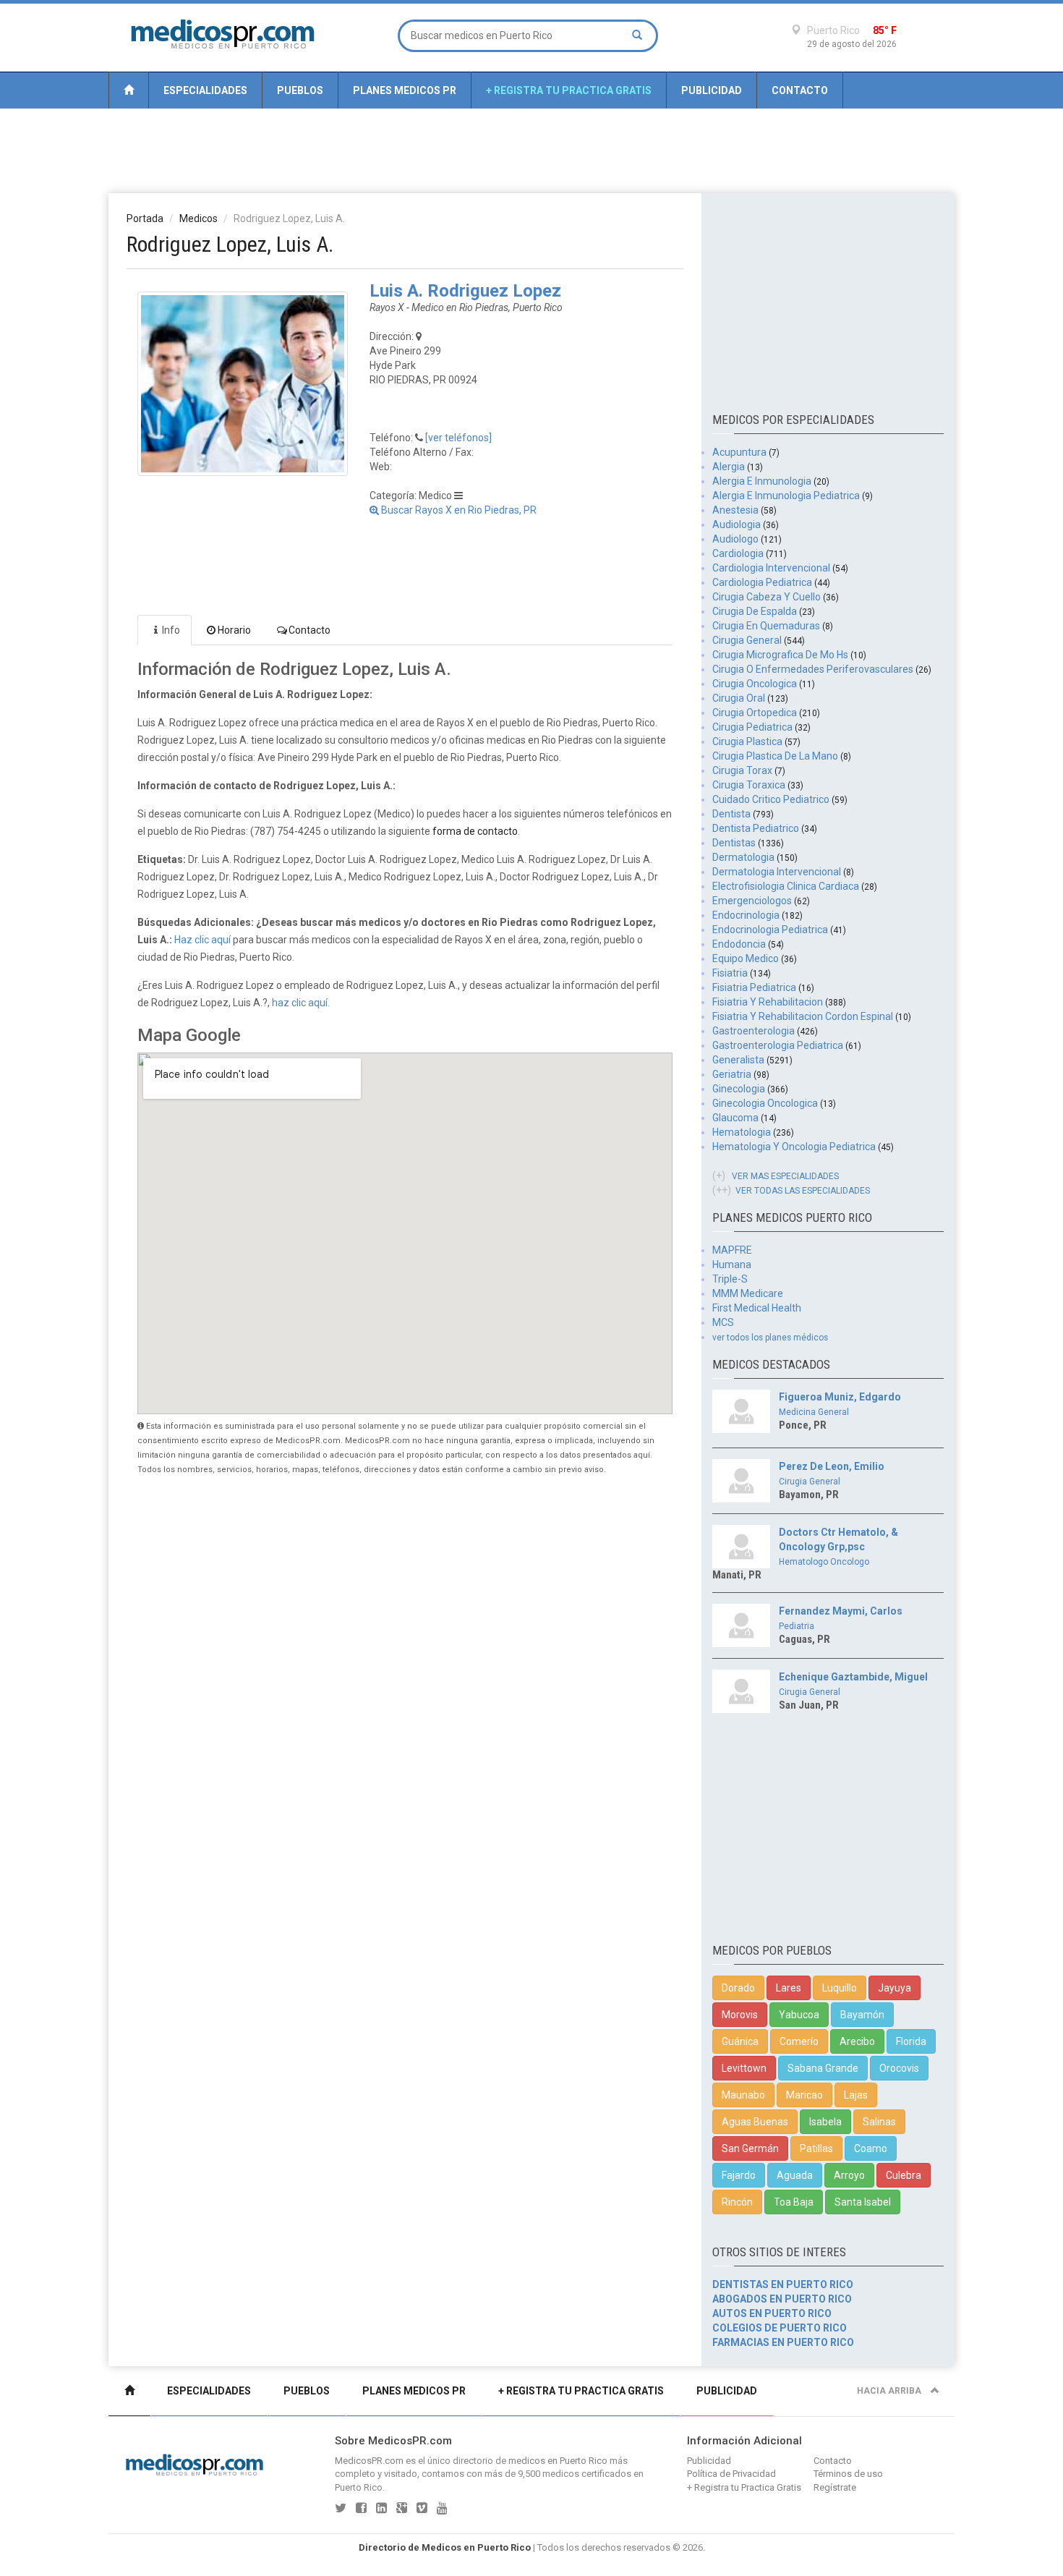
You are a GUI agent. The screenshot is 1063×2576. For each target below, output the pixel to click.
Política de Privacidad (731, 2474)
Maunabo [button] (743, 2095)
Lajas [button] (856, 2095)
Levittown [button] (744, 2068)
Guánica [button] (740, 2041)
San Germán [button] (750, 2148)
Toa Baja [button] (794, 2202)
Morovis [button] (740, 2015)
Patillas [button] (816, 2148)
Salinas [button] (879, 2122)
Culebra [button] (904, 2175)
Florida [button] (911, 2041)
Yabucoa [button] (799, 2015)
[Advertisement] (531, 150)
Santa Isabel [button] (863, 2202)
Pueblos (300, 90)
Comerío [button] (799, 2041)
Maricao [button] (804, 2095)
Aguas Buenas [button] (755, 2122)
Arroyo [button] (849, 2175)
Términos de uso (848, 2474)
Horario (234, 630)
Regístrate (835, 2487)
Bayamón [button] (862, 2015)
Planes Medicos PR (405, 90)
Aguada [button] (795, 2175)
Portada (145, 218)
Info (171, 630)
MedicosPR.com (369, 2461)
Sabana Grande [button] (823, 2068)
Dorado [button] (738, 1988)
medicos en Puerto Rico (558, 2461)
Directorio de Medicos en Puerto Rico (445, 2547)
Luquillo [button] (840, 1988)
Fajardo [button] (739, 2175)
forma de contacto (475, 831)
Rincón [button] (737, 2202)
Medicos (198, 218)
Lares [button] (789, 1988)
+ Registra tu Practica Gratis (569, 90)
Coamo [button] (871, 2148)
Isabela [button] (825, 2122)
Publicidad (712, 90)
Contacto (800, 90)
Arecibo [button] (857, 2041)
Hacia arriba (890, 2391)
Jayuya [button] (895, 1988)
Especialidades (205, 90)
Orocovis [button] (899, 2068)
